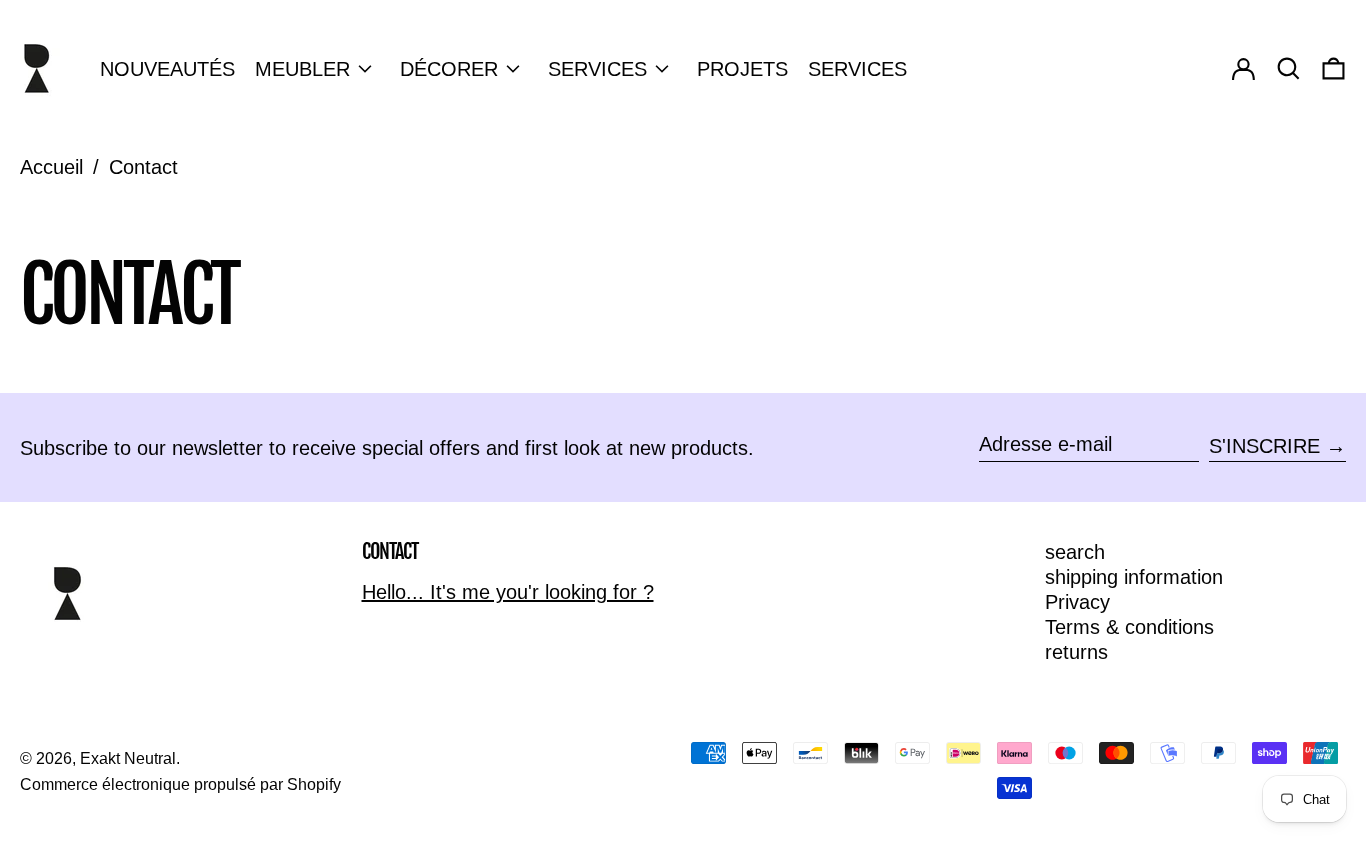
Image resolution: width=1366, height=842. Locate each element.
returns (1076, 652)
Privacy (1077, 602)
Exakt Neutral (128, 758)
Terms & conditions (1129, 627)
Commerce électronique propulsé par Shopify (180, 784)
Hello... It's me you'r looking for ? (508, 592)
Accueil (51, 167)
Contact (143, 167)
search (1075, 552)
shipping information (1134, 577)
